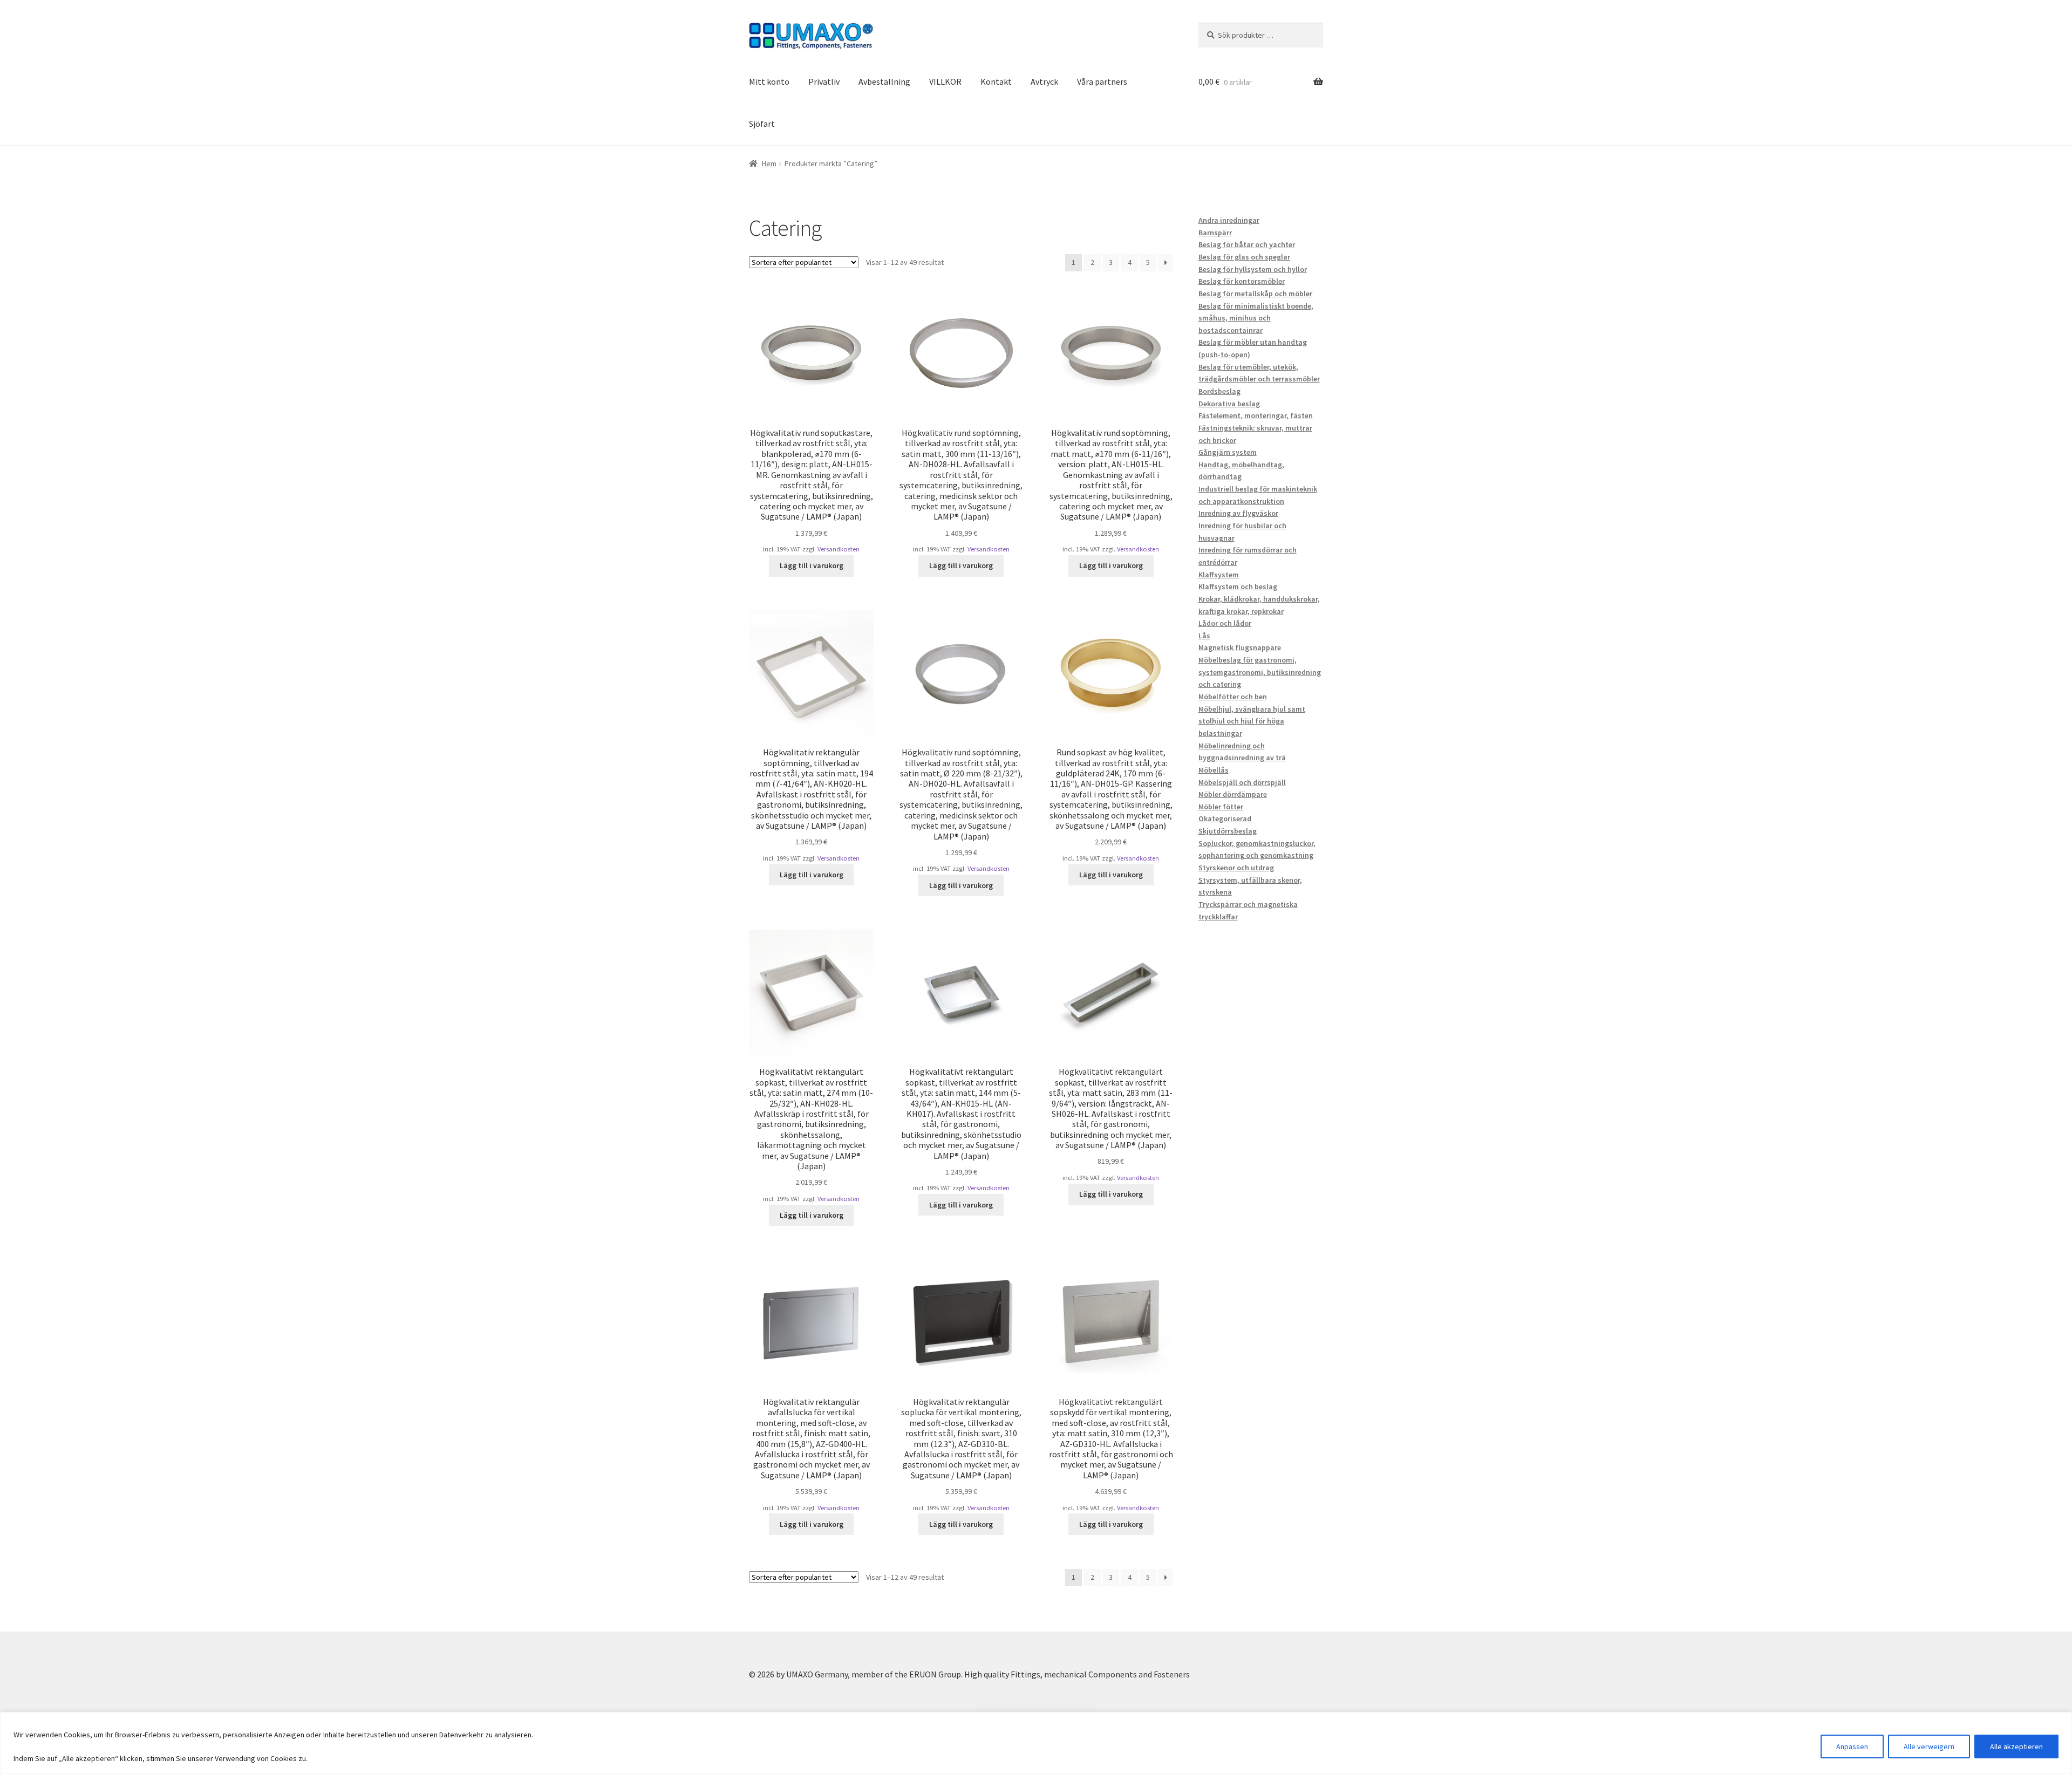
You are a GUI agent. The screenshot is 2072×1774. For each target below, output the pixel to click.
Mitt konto (769, 81)
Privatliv (824, 81)
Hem (769, 163)
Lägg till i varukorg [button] (812, 565)
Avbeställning (884, 81)
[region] (1036, 1743)
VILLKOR (945, 81)
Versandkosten (839, 549)
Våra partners (1102, 81)
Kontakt (996, 81)
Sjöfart (762, 124)
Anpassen (1852, 1746)
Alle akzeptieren (2016, 1746)
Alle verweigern (1929, 1746)
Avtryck (1044, 81)
